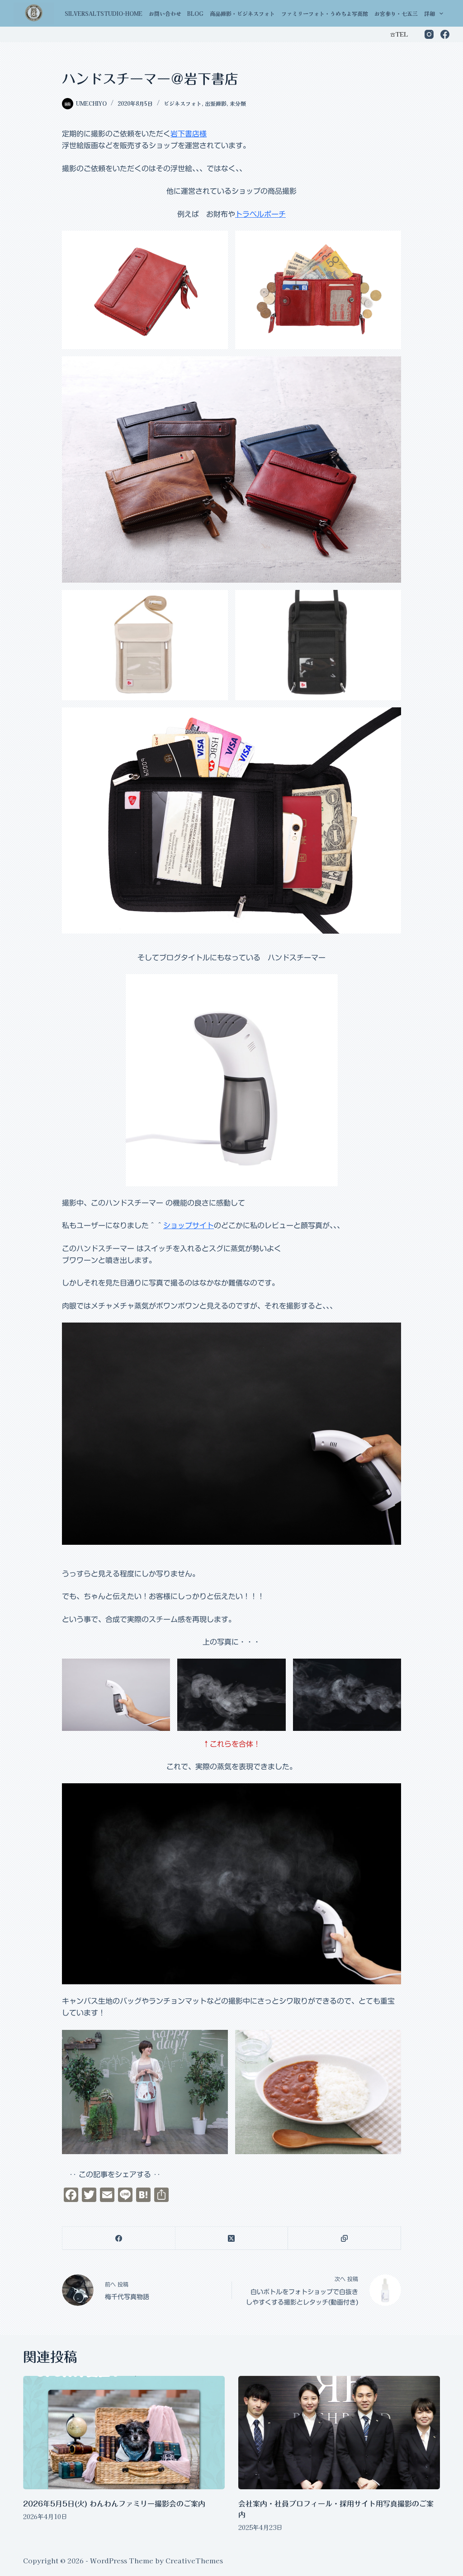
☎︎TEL (399, 34)
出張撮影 (216, 103)
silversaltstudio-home (104, 13)
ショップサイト (189, 1225)
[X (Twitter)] (232, 2238)
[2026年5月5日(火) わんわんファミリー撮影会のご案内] (124, 2433)
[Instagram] (429, 34)
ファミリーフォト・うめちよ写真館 (325, 13)
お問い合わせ (165, 13)
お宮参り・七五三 (396, 13)
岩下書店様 (189, 134)
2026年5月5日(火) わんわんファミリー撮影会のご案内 (114, 2504)
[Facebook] (445, 34)
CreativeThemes (194, 2560)
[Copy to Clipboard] (345, 2238)
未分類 (238, 103)
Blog (195, 13)
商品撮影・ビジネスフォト (242, 13)
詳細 (430, 13)
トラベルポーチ (260, 214)
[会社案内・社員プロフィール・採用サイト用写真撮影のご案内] (339, 2433)
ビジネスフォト (183, 103)
